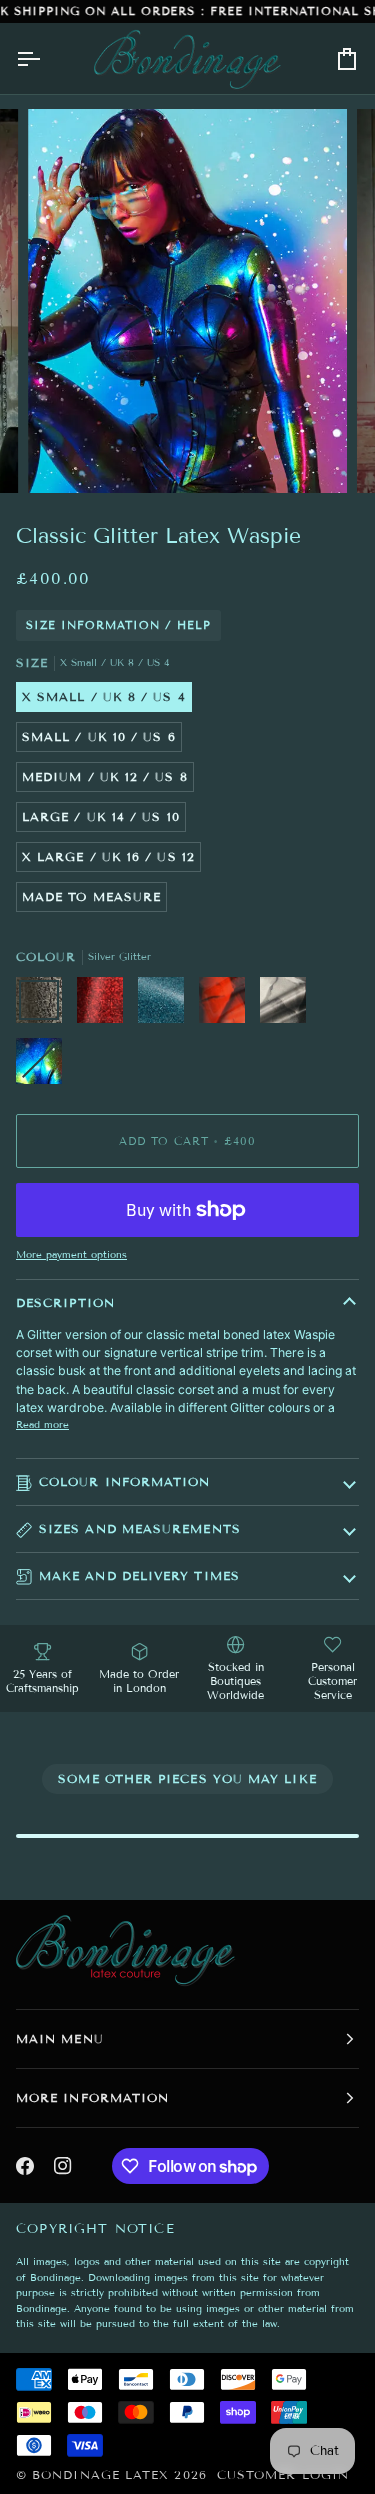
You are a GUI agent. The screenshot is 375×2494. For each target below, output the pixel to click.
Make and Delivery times (139, 1575)
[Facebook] (25, 2166)
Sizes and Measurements (140, 1528)
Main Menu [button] (60, 2038)
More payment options (71, 1254)
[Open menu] (46, 58)
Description (65, 1302)
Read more (42, 1424)
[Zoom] (65, 455)
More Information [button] (92, 2097)
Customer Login (283, 2474)
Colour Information (124, 1481)
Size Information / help (118, 625)
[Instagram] (63, 2166)
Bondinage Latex (100, 2474)
